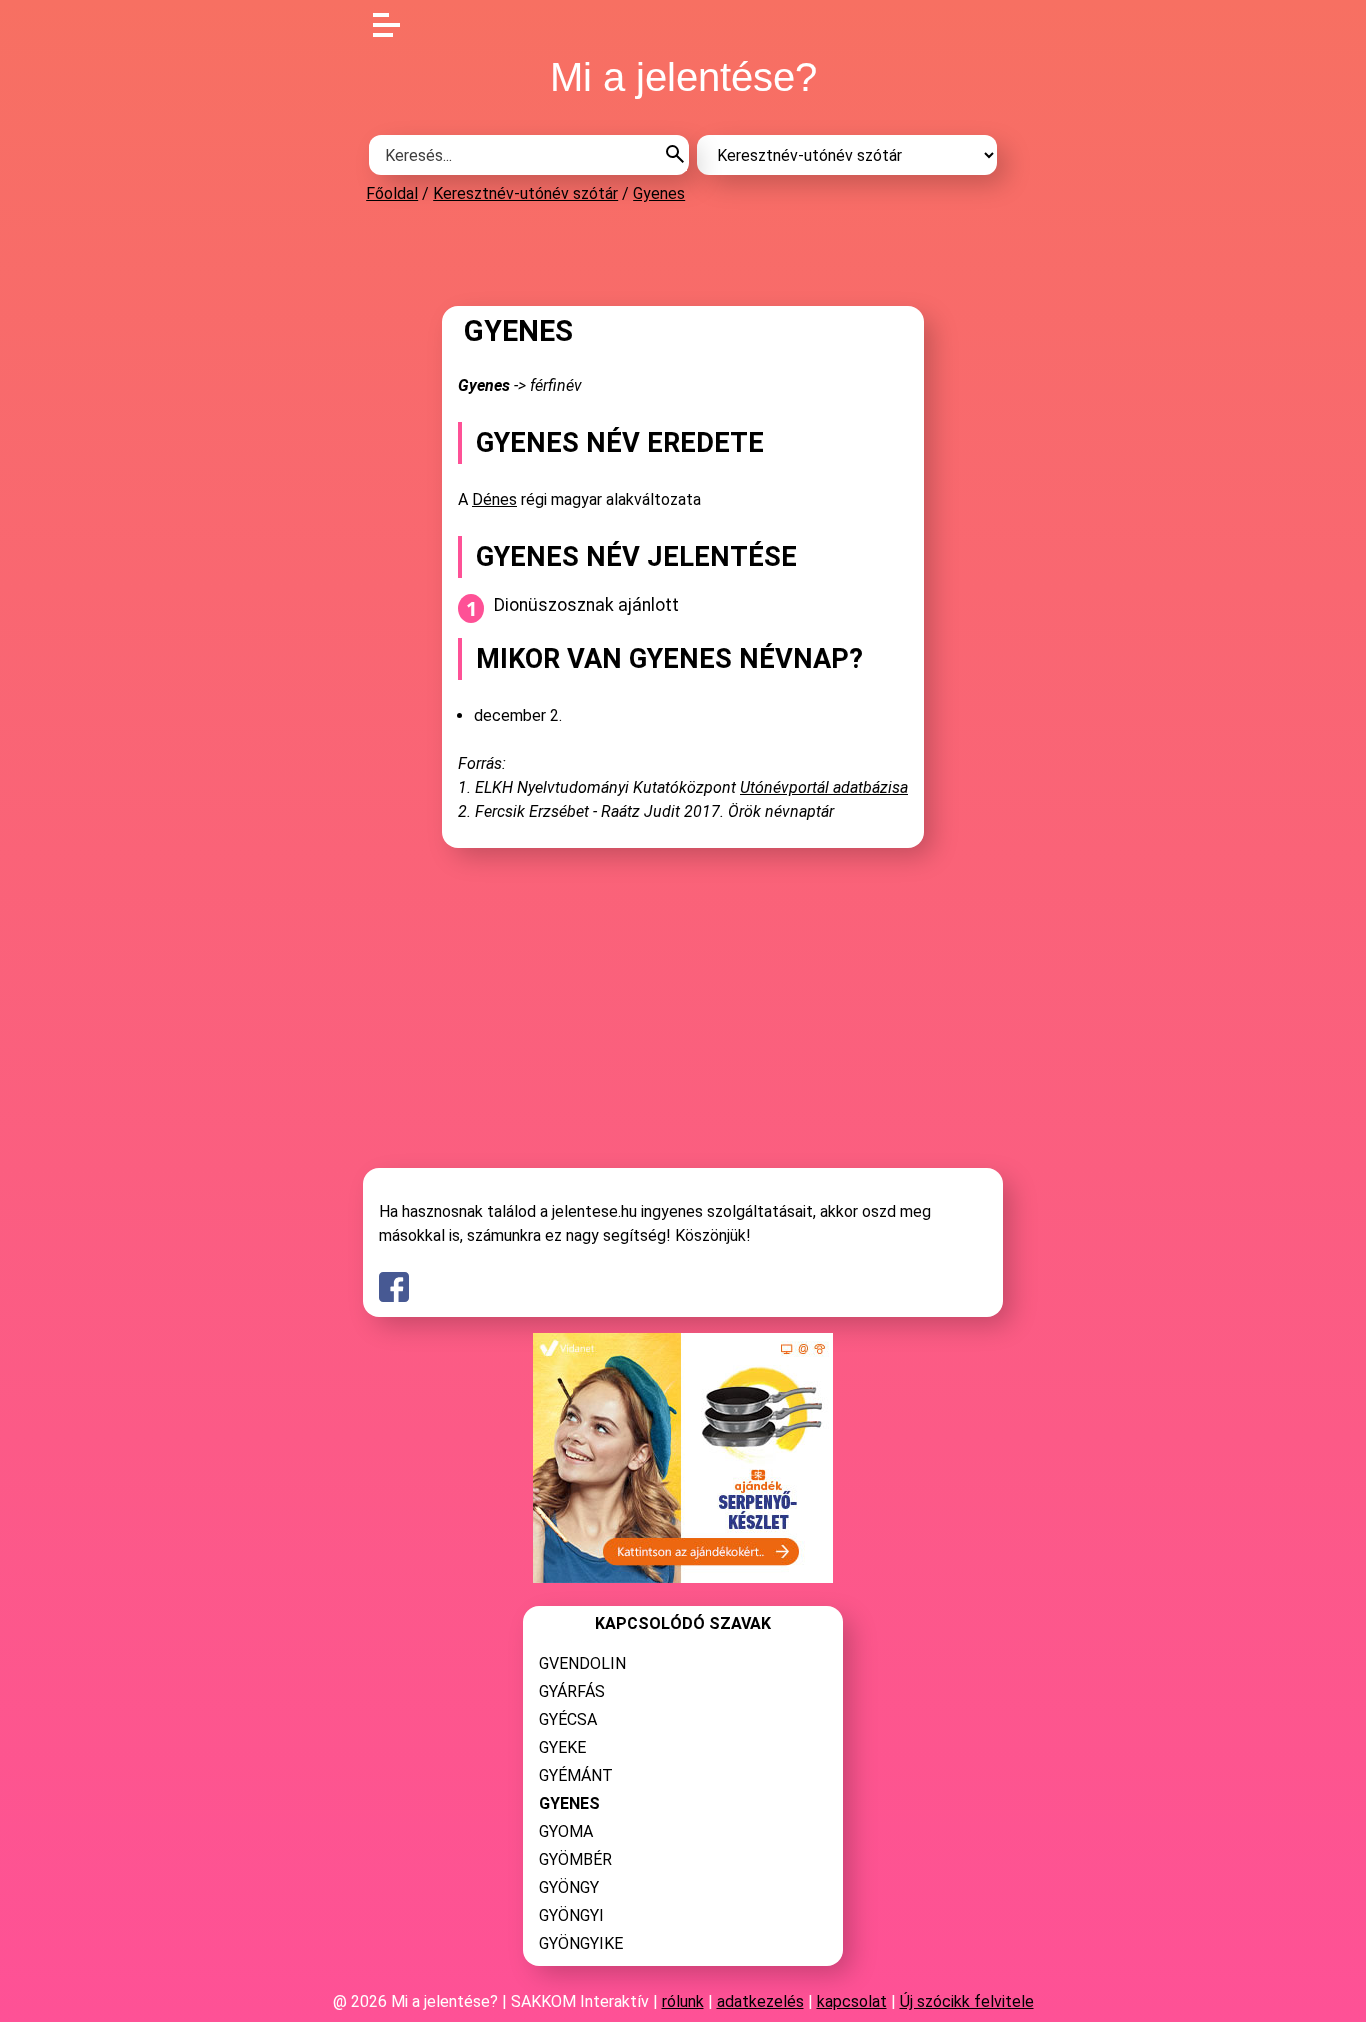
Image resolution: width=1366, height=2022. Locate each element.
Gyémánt (576, 1775)
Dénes (494, 499)
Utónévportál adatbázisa (824, 787)
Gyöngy (569, 1887)
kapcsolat (852, 2001)
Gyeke (562, 1747)
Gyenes (659, 193)
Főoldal (392, 193)
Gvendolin (582, 1663)
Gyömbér (575, 1859)
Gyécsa (568, 1719)
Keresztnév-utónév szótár (525, 193)
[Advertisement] (683, 254)
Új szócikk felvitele (967, 2001)
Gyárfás (572, 1691)
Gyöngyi (571, 1915)
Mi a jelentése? (683, 77)
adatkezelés (760, 2001)
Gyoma (566, 1831)
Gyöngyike (581, 1943)
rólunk (683, 2001)
